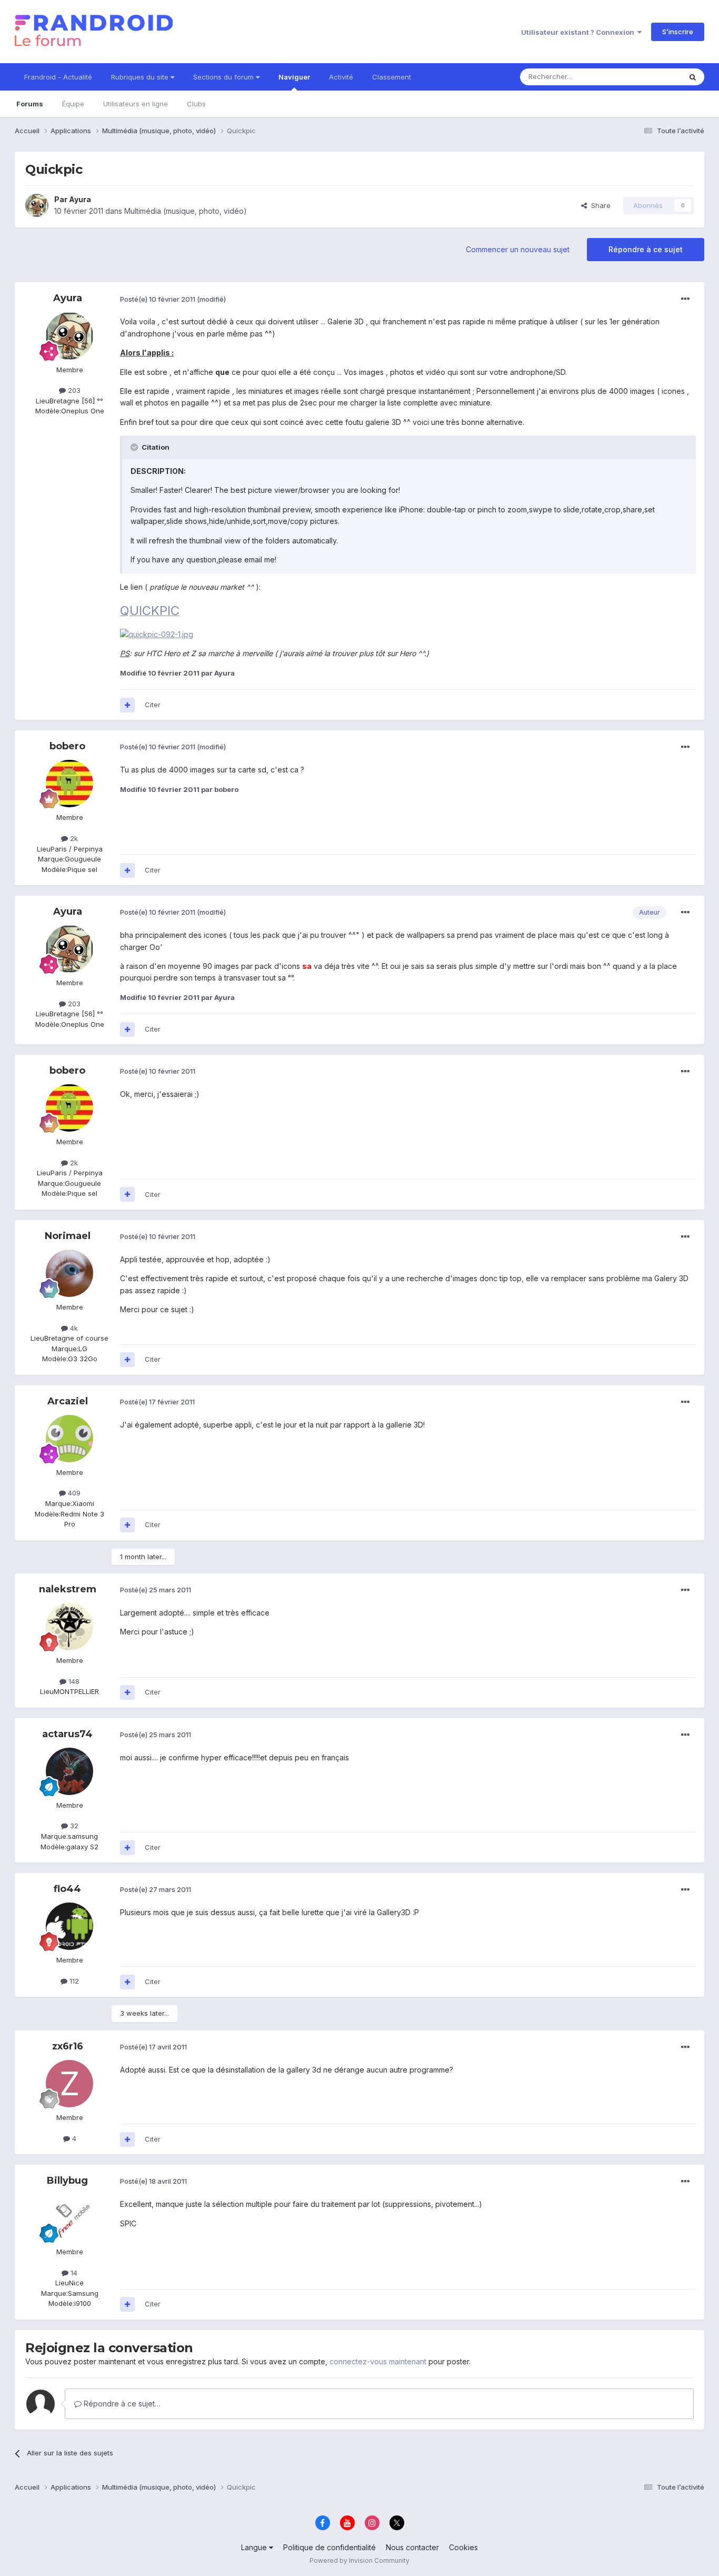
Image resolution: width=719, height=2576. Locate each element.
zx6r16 (68, 2046)
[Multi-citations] (127, 705)
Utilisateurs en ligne (136, 104)
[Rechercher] (693, 77)
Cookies (463, 2547)
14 (73, 2273)
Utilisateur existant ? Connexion (579, 32)
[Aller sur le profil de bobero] (69, 784)
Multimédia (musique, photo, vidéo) (186, 211)
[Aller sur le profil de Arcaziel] (69, 1439)
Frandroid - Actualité (58, 77)
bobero (67, 746)
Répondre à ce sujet (646, 249)
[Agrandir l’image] (157, 634)
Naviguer (294, 77)
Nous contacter (412, 2547)
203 (73, 390)
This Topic (650, 77)
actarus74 (67, 1734)
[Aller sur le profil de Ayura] (37, 205)
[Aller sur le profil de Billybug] (69, 2218)
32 (73, 1826)
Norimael (68, 1236)
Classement (392, 77)
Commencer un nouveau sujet (518, 249)
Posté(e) (158, 299)
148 (73, 1681)
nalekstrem (68, 1589)
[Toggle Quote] (135, 447)
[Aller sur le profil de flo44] (69, 1926)
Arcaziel (68, 1401)
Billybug (67, 2181)
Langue (255, 2547)
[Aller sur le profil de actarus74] (69, 1771)
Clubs (196, 104)
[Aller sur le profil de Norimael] (69, 1273)
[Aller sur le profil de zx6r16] (69, 2084)
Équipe (73, 104)
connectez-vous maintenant (378, 2361)
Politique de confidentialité (329, 2547)
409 (73, 1493)
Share (599, 205)
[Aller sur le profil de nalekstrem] (69, 1627)
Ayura (80, 199)
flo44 (67, 1889)
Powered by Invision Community (359, 2560)
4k (73, 1328)
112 (73, 1981)
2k (73, 838)
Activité (341, 77)
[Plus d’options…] (685, 299)
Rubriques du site (141, 77)
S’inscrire (678, 32)
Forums (30, 104)
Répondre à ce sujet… (121, 2404)
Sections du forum (224, 77)
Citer (153, 705)
